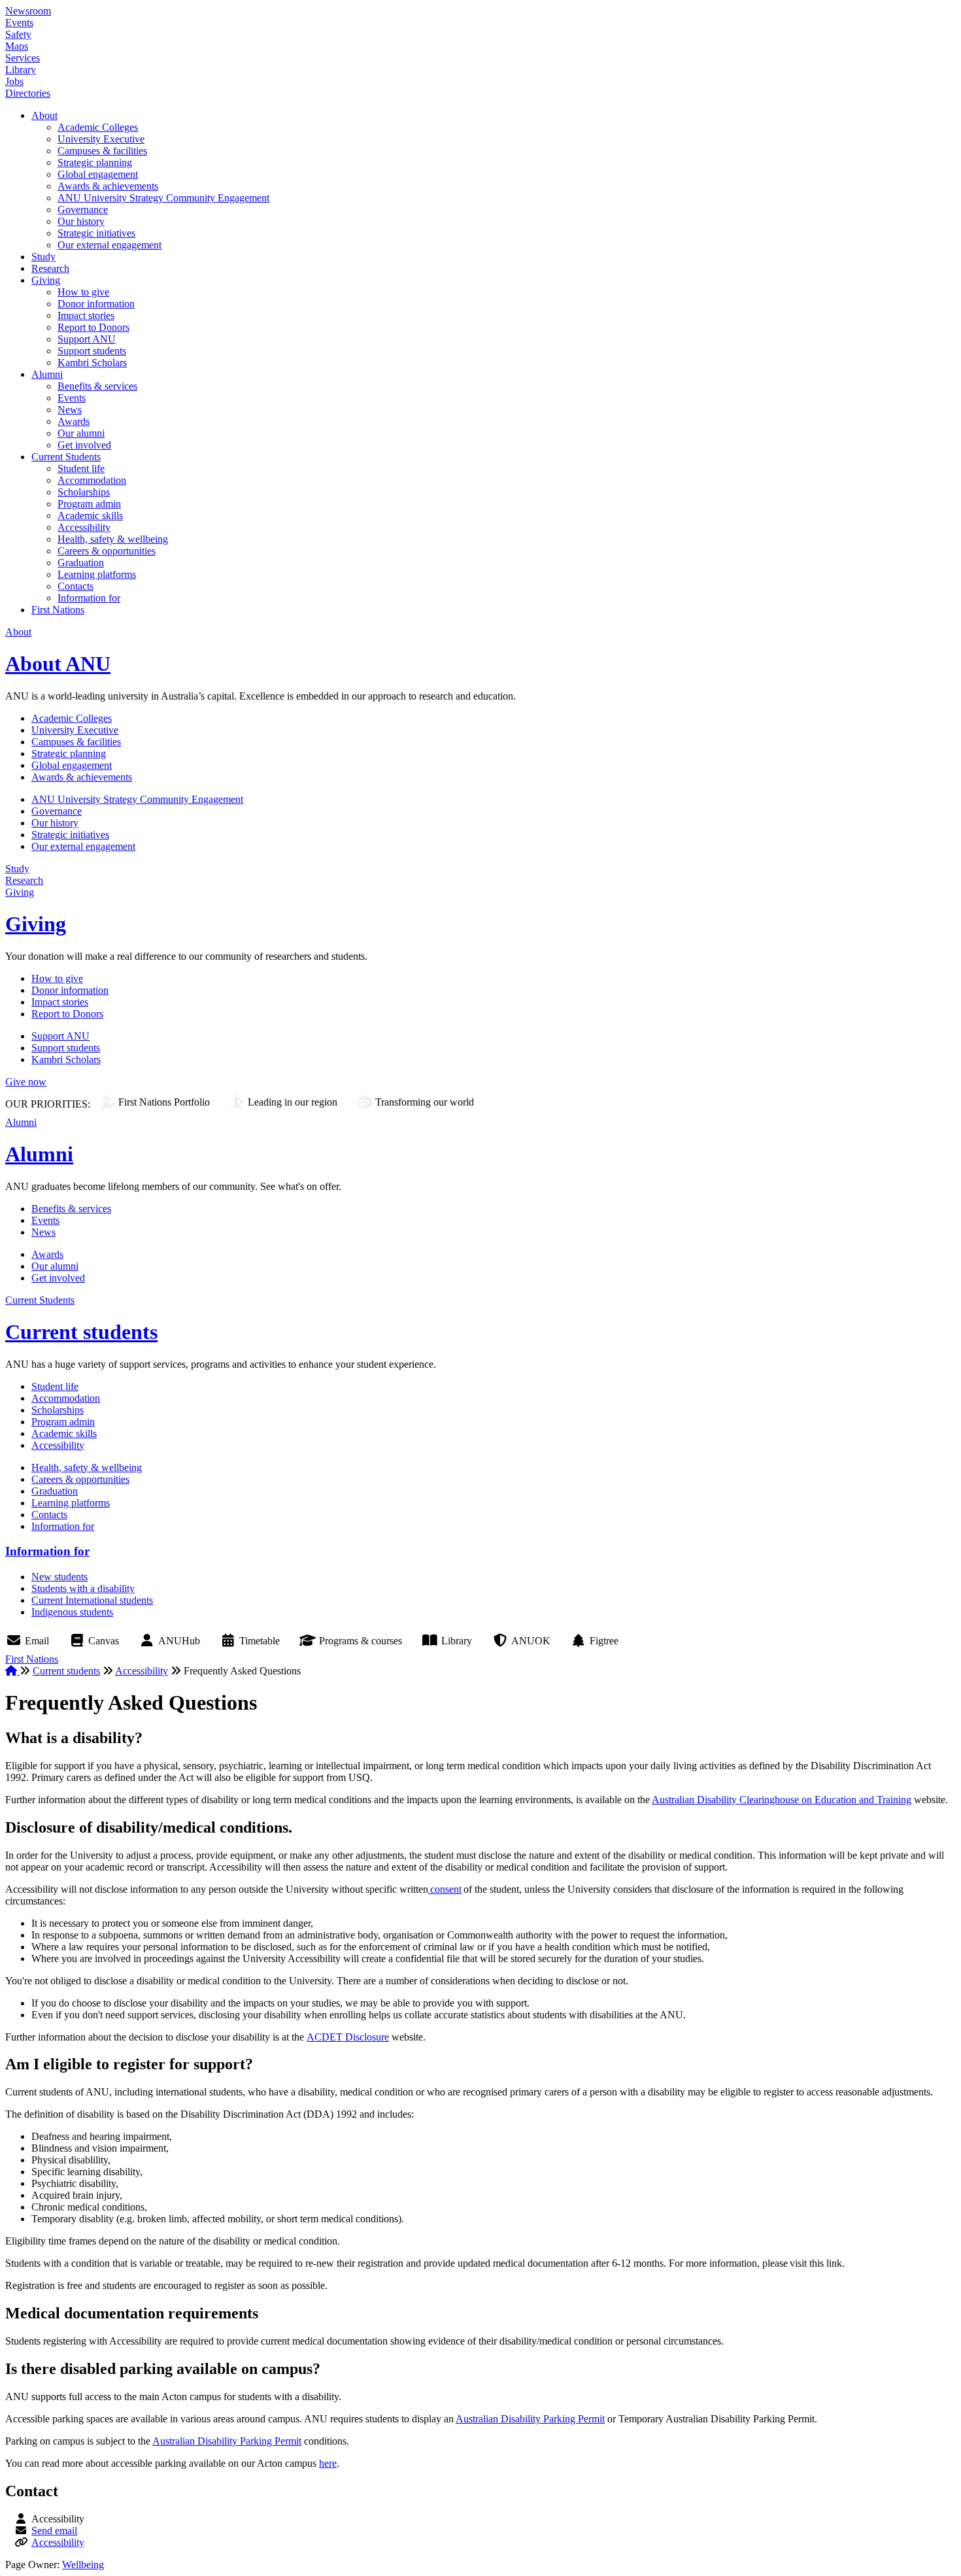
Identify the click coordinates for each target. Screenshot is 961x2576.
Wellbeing (83, 2565)
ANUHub (179, 1641)
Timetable (260, 1641)
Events (19, 23)
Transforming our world (425, 1102)
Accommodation (92, 480)
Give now (26, 1082)
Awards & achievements (108, 186)
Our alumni (81, 433)
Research (50, 268)
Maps (17, 46)
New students (59, 1577)
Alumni (47, 374)
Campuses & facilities (102, 151)
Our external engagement (110, 245)
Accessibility (84, 527)
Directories (28, 93)
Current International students (92, 1600)
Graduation (81, 563)
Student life (81, 468)
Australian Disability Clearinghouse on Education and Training (782, 1800)
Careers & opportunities (107, 551)
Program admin (89, 504)
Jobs (14, 81)
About (44, 115)
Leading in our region (293, 1102)
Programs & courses (361, 1641)
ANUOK (531, 1641)
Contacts (76, 586)
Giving (46, 280)
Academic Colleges (98, 127)
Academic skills (90, 516)
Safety (18, 34)
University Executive (101, 139)
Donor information (96, 304)
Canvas (104, 1641)
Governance (83, 210)
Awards (74, 421)
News (70, 410)
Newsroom (28, 11)
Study (43, 257)
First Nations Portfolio (164, 1102)
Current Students (66, 457)
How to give (83, 292)
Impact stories (86, 315)
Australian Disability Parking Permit (530, 2419)
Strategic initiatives (96, 233)
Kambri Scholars (92, 363)
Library (21, 70)
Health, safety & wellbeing (113, 539)
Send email (54, 2531)
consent (445, 1889)
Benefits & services (97, 386)
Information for (89, 598)
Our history (81, 221)
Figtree (604, 1641)
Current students (81, 1332)
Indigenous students (72, 1612)
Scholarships (84, 492)
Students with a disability (83, 1588)
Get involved (84, 445)
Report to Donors (93, 327)
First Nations (58, 610)
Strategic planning (95, 162)
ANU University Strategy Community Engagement (163, 198)
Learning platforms (97, 574)
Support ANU (87, 339)
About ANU (58, 664)
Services (23, 58)
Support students (92, 351)
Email (37, 1641)
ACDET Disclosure (348, 2037)
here (328, 2463)
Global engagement (98, 174)
